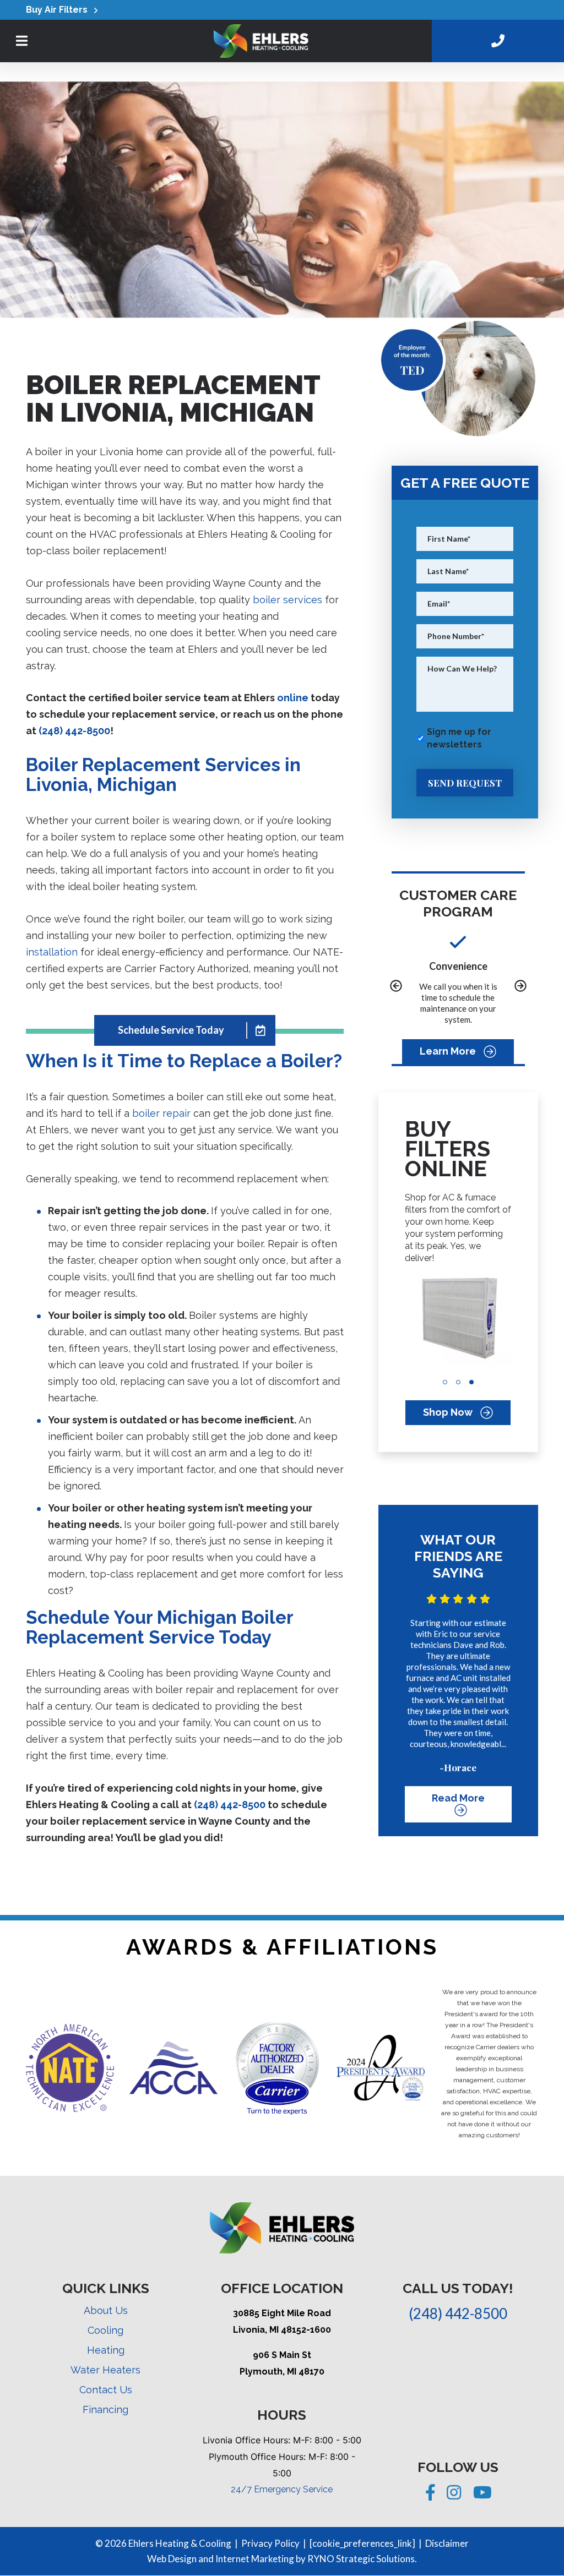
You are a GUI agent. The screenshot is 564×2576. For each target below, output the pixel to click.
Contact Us (106, 2390)
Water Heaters (105, 2370)
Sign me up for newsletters (459, 738)
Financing (105, 2409)
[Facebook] (432, 2496)
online (293, 698)
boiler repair (161, 1113)
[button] (396, 987)
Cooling (105, 2330)
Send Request (465, 783)
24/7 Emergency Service (282, 2489)
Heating (106, 2350)
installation (52, 952)
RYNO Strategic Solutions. (362, 2559)
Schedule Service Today (171, 1030)
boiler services (288, 600)
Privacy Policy (270, 2543)
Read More (458, 1799)
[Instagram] (455, 2496)
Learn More (449, 1051)
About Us (106, 2310)
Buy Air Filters (60, 10)
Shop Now (449, 1412)
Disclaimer (447, 2543)
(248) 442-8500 (74, 731)
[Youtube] (482, 2496)
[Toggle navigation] (22, 41)
